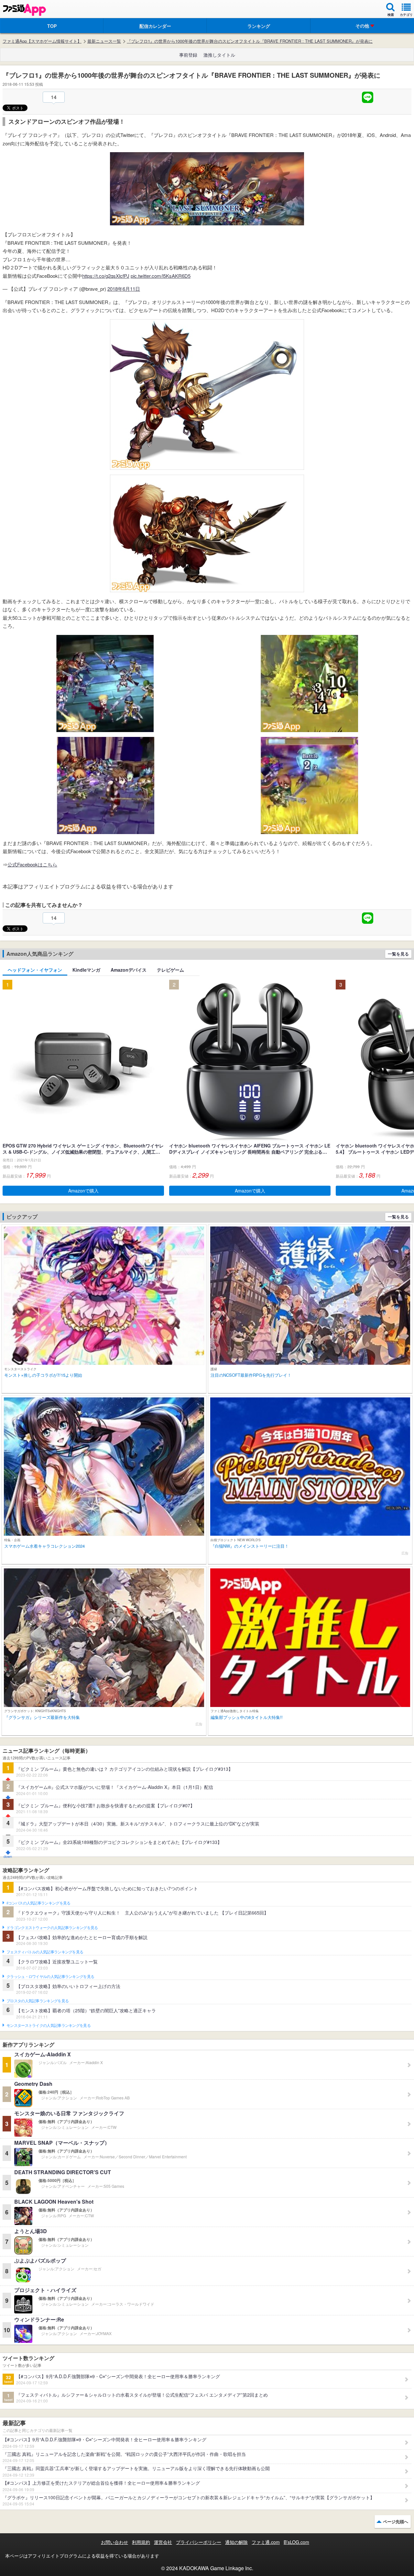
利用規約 (141, 2542)
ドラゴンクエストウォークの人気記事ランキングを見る (52, 1928)
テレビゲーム (170, 970)
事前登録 (188, 55)
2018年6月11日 (124, 289)
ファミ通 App (24, 10)
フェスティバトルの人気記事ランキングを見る (45, 1952)
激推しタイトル (219, 55)
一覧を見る (398, 954)
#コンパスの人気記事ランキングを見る (38, 1903)
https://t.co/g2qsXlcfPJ (106, 276)
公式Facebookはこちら (32, 864)
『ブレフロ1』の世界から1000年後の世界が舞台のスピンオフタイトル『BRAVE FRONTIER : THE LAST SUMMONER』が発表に (250, 41)
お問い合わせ (114, 2542)
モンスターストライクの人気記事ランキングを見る (49, 2026)
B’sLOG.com (296, 2542)
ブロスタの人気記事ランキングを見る (38, 2001)
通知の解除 (236, 2542)
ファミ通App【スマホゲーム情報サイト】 (42, 41)
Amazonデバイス (129, 970)
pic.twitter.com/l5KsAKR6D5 (161, 276)
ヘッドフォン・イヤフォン (35, 970)
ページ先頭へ (396, 2521)
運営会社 (163, 2542)
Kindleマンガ (86, 970)
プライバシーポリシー (199, 2542)
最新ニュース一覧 (104, 41)
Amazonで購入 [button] (83, 1191)
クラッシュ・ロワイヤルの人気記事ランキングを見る (50, 1977)
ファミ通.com (266, 2542)
